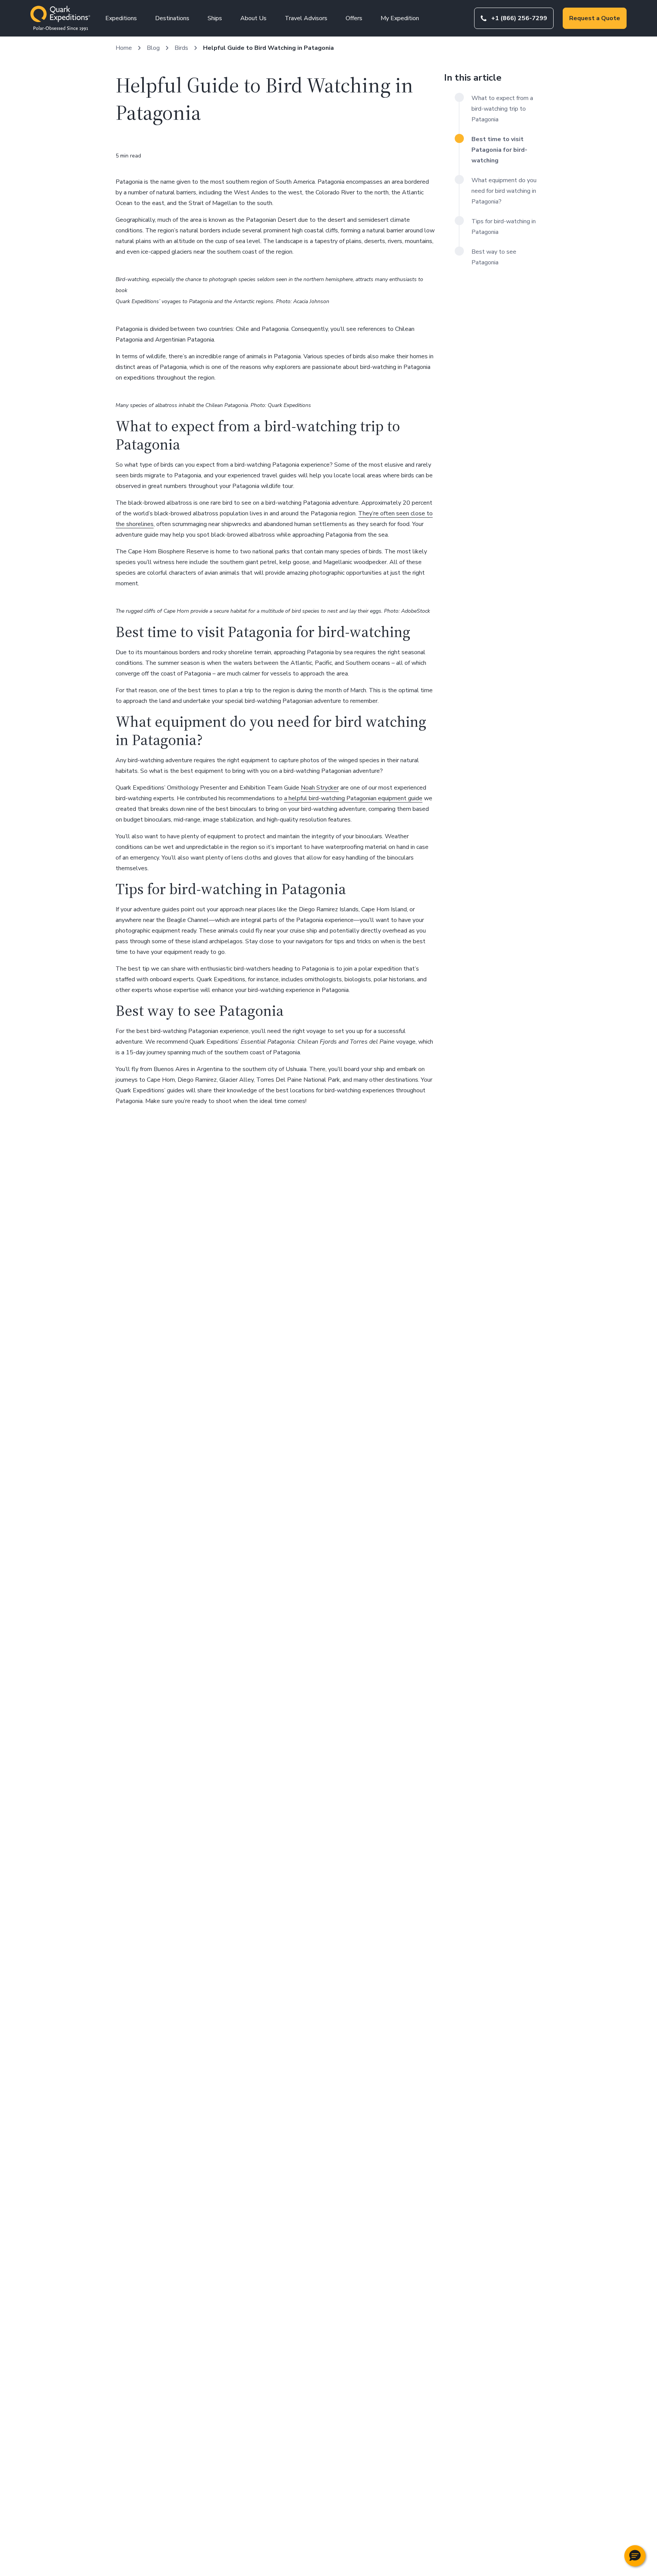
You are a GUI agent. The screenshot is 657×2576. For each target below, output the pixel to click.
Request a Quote (595, 18)
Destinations (172, 18)
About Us (253, 18)
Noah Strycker (320, 788)
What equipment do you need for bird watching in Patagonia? (504, 191)
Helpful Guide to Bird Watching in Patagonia (268, 48)
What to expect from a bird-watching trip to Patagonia (502, 109)
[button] (635, 2556)
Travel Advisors (306, 18)
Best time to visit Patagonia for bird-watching (499, 150)
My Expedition (400, 18)
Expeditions (121, 18)
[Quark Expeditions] (60, 18)
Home (124, 48)
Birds (181, 48)
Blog (153, 48)
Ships (215, 18)
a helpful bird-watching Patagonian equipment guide (353, 798)
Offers (354, 18)
